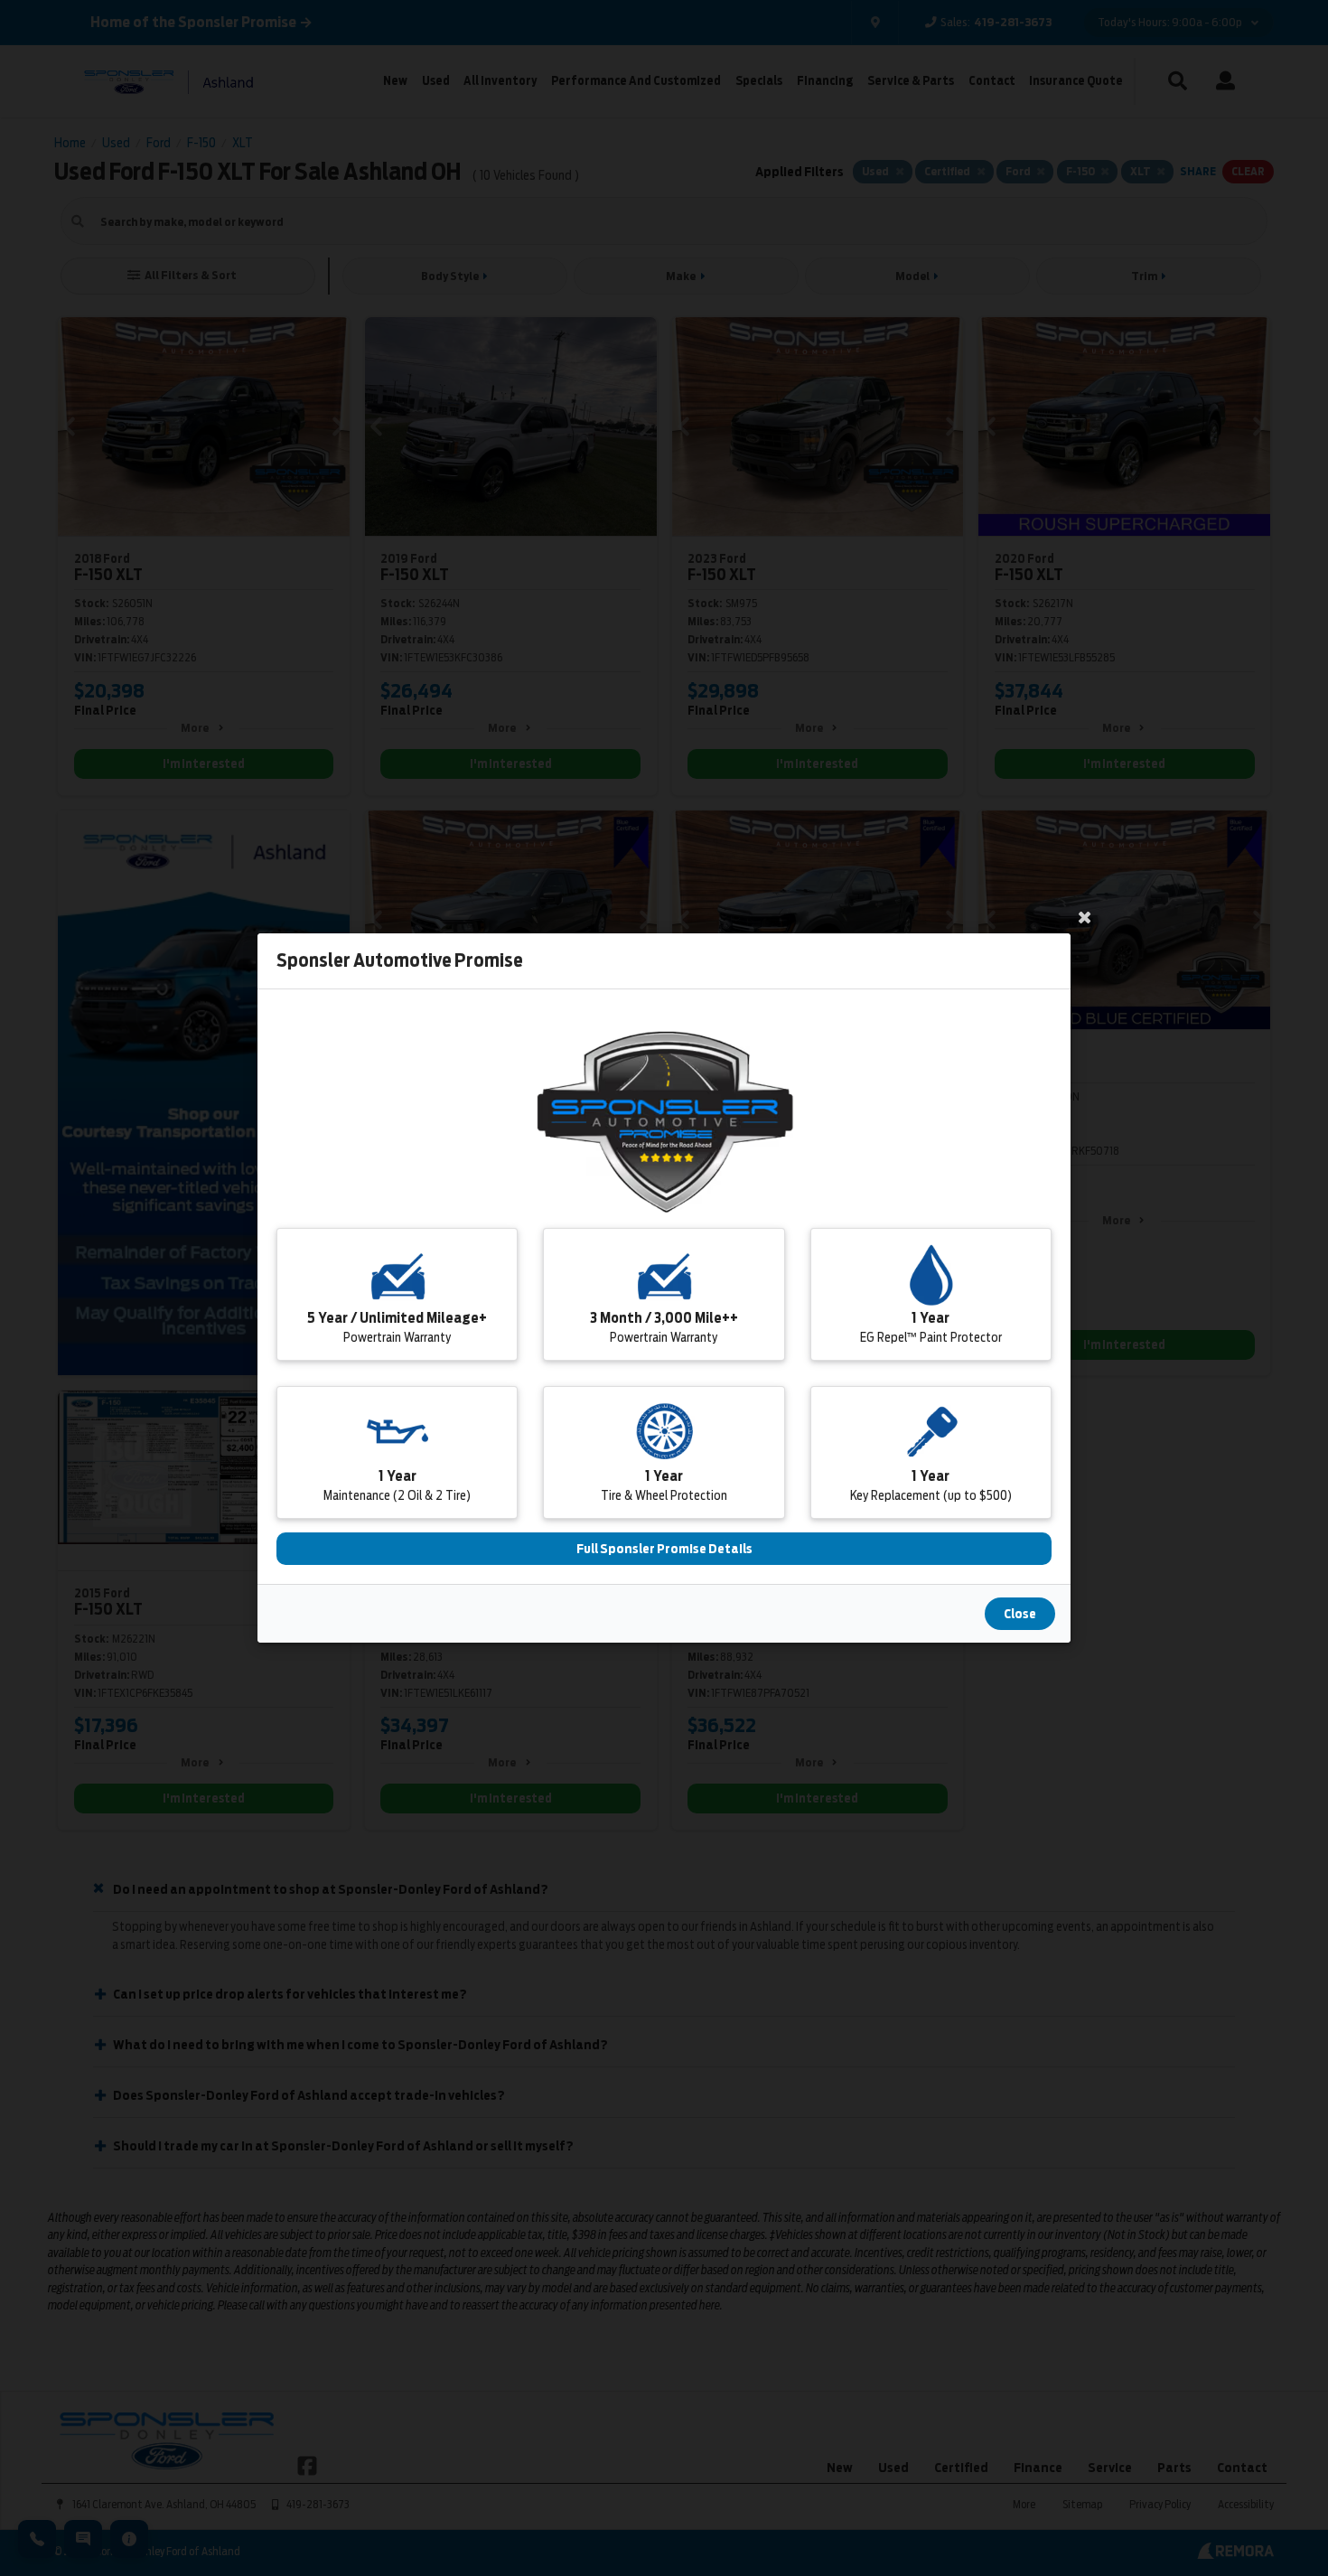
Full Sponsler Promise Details (664, 1549)
